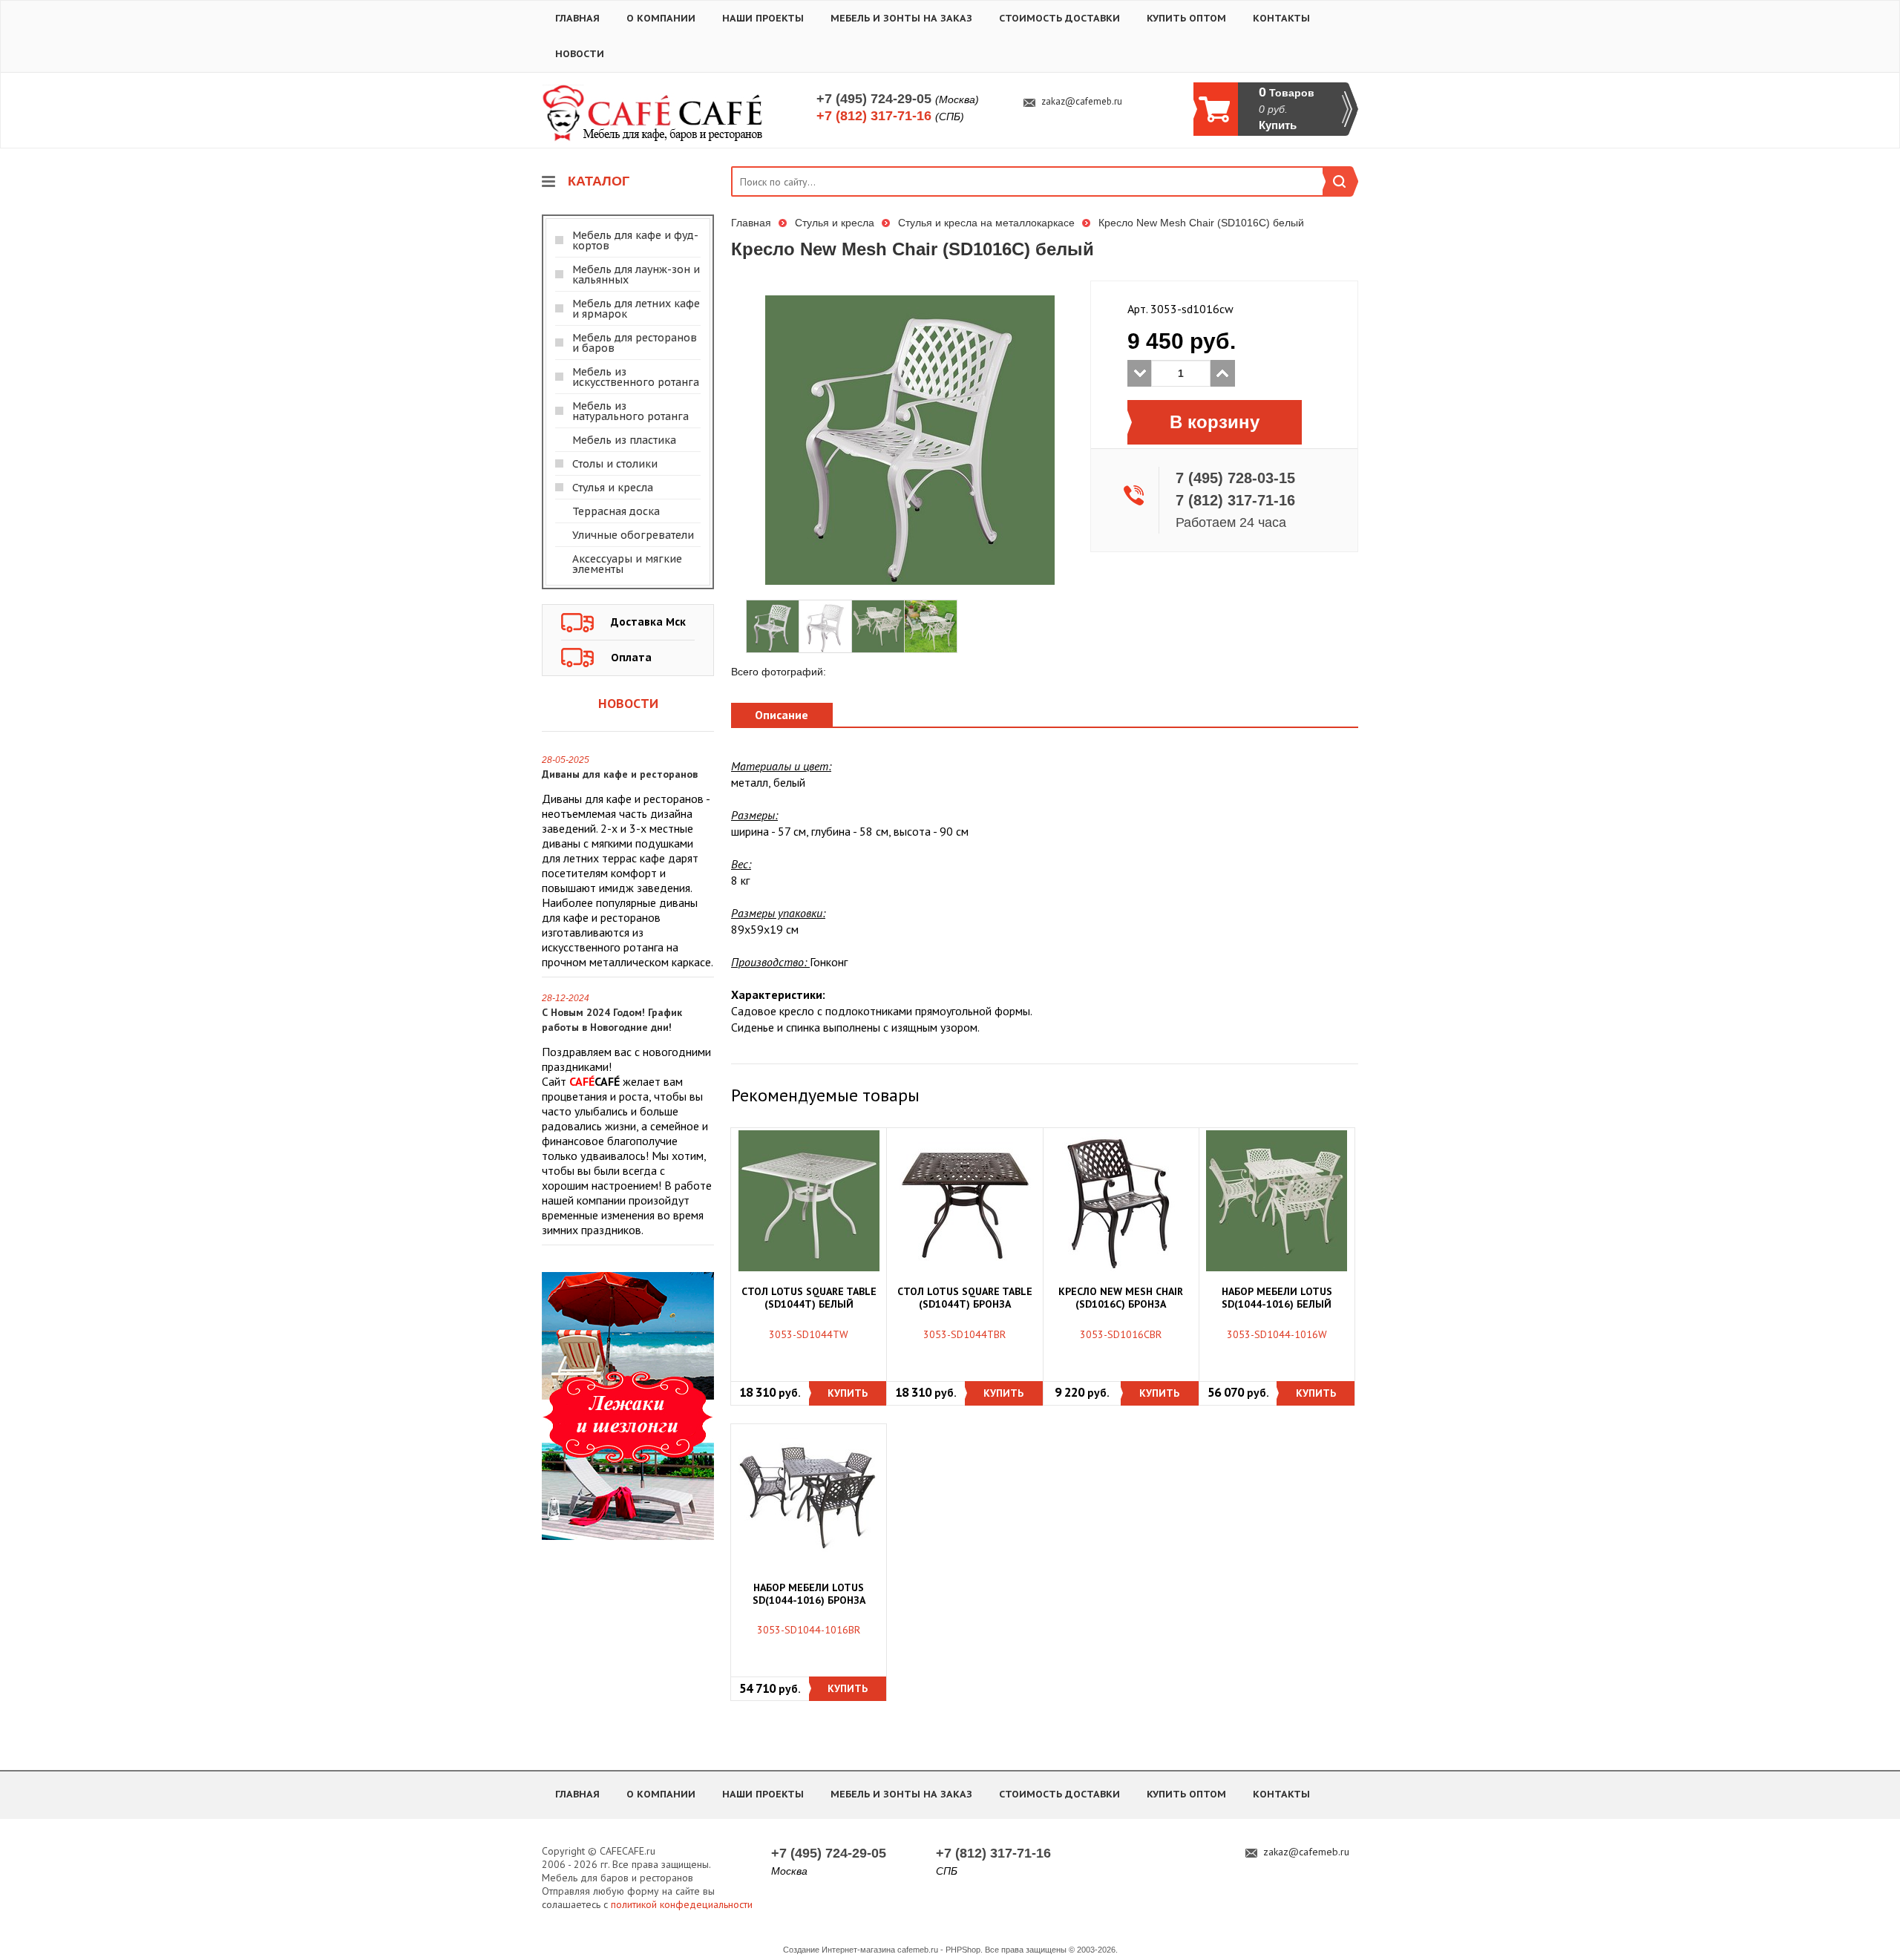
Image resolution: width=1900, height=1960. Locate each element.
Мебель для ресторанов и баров (635, 343)
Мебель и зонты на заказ (901, 18)
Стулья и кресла (613, 488)
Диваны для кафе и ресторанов (620, 774)
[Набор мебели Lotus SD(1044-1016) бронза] (809, 1496)
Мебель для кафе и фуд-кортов (635, 240)
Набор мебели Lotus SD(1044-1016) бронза (809, 1594)
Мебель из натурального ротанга (630, 411)
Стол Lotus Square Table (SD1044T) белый (809, 1298)
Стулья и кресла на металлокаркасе (986, 223)
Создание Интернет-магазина (839, 1950)
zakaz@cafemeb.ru (1082, 102)
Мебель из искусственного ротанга (636, 377)
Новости (580, 54)
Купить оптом (1186, 18)
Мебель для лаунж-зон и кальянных (636, 275)
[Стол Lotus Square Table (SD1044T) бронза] (965, 1201)
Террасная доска (616, 511)
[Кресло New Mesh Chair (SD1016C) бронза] (1121, 1201)
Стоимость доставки (1059, 18)
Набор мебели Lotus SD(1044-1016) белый (1277, 1298)
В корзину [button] (1215, 422)
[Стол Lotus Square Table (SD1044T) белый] (809, 1201)
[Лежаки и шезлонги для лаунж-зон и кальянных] (628, 1405)
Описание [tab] (782, 715)
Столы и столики (615, 464)
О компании (661, 18)
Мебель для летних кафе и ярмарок (636, 309)
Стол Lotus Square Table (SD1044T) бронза (965, 1298)
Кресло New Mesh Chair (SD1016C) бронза (1121, 1298)
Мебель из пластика (624, 440)
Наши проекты (763, 18)
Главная (577, 18)
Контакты (1281, 18)
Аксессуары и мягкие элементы (627, 564)
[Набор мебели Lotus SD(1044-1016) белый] (1277, 1201)
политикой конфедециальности (682, 1904)
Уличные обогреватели (633, 535)
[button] (848, 1393)
